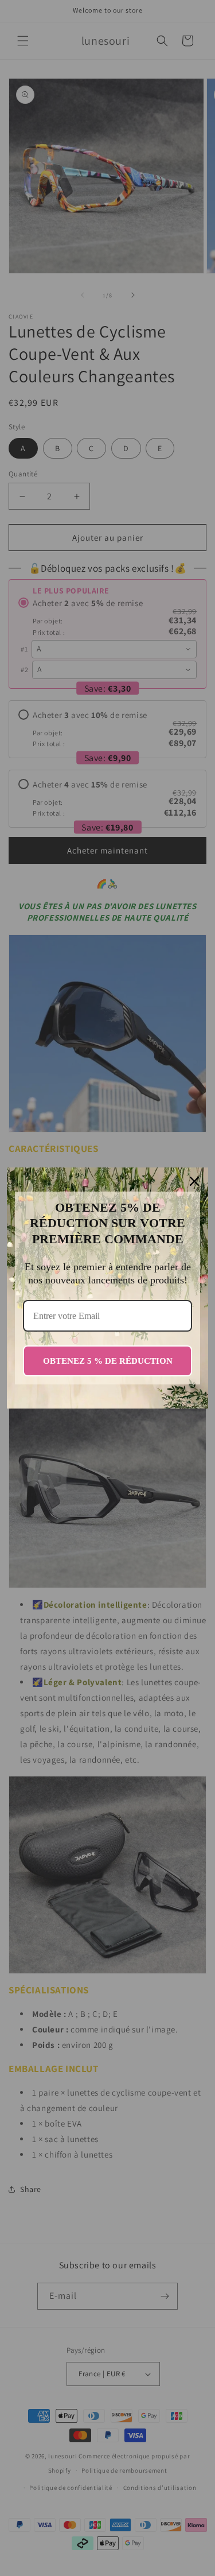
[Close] (194, 1181)
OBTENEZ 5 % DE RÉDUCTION (108, 1361)
